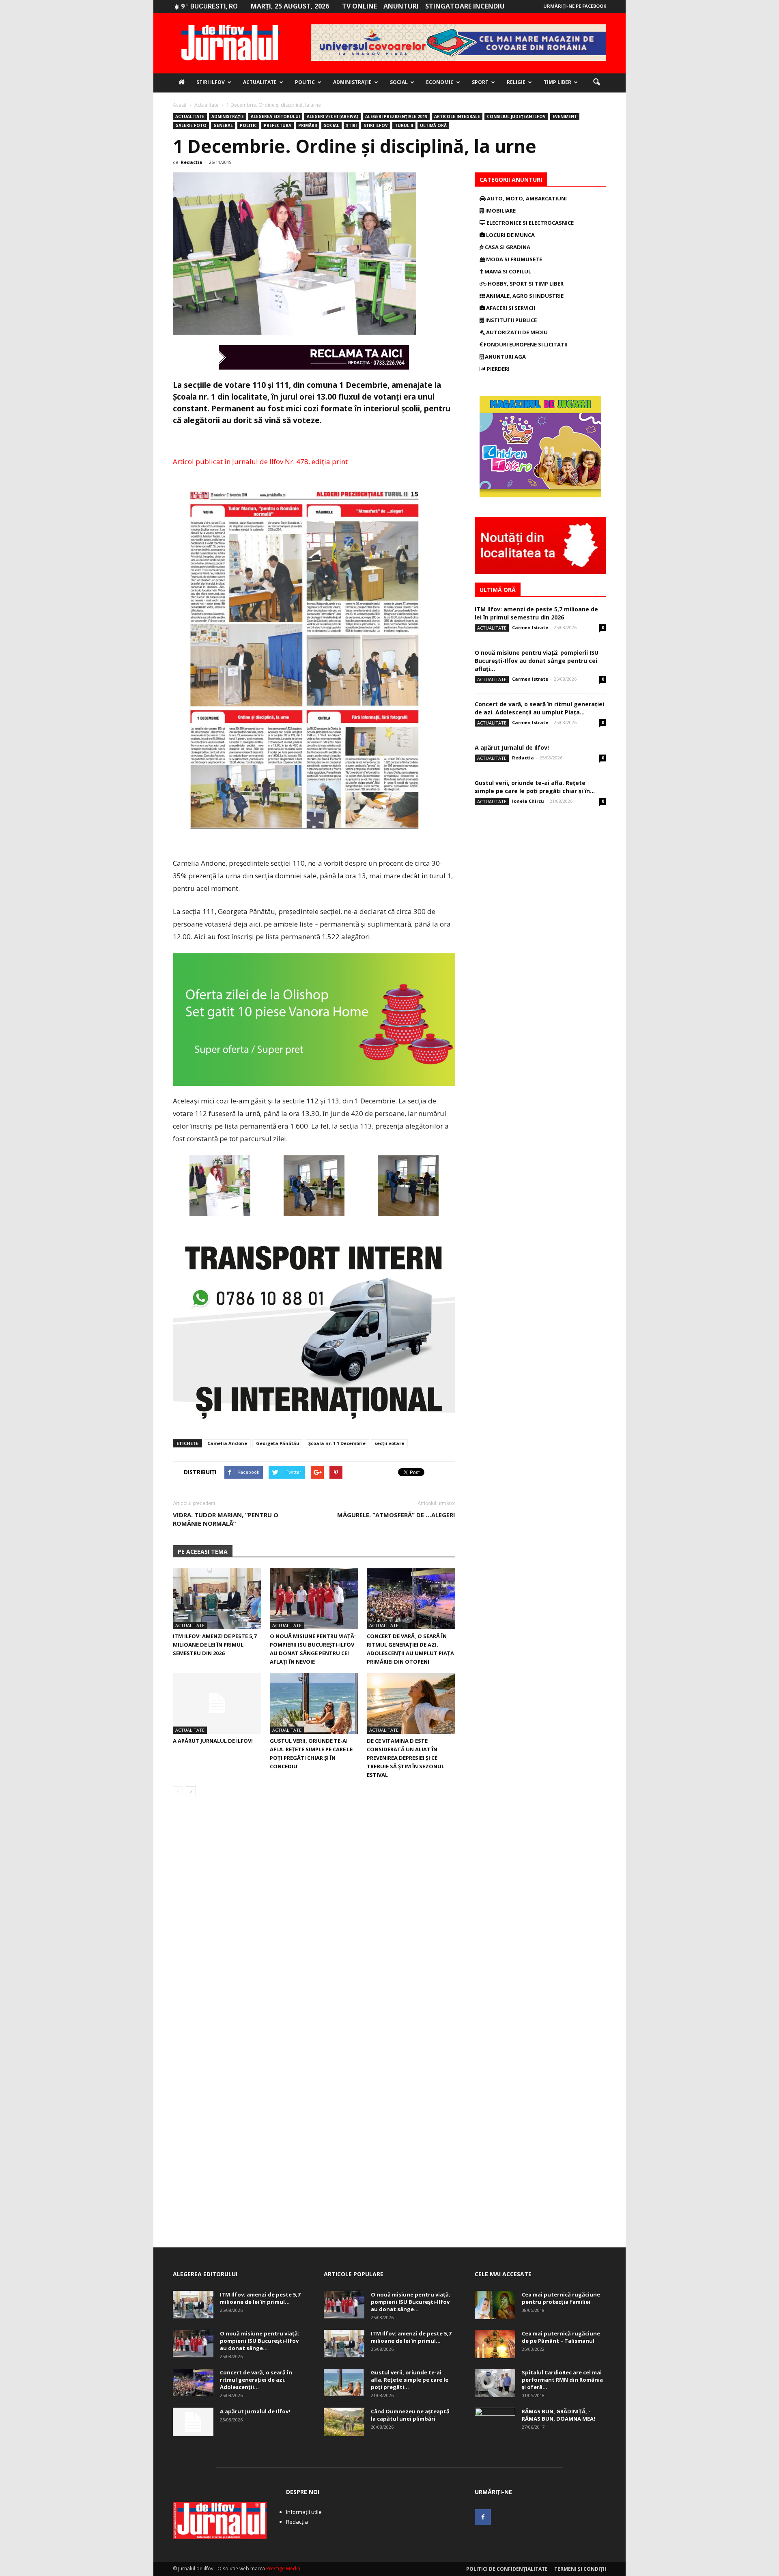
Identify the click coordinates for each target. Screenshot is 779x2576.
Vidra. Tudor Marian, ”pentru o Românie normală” (226, 1519)
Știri (351, 125)
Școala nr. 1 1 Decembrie (337, 1443)
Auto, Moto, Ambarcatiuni (526, 198)
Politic (305, 82)
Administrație (352, 82)
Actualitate (260, 82)
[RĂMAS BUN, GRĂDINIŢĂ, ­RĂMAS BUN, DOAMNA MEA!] (495, 2422)
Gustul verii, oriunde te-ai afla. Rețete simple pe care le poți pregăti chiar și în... (535, 787)
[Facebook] (483, 2517)
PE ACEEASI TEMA (203, 1551)
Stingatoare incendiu (465, 6)
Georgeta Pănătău (278, 1443)
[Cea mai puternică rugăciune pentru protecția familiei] (495, 2305)
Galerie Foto (191, 125)
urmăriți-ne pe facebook (575, 6)
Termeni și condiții (580, 2569)
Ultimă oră (433, 125)
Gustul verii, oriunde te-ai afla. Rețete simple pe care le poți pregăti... (410, 2380)
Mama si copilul (507, 271)
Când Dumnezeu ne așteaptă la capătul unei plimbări (410, 2415)
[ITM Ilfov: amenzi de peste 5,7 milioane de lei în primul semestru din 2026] (217, 1599)
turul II (404, 125)
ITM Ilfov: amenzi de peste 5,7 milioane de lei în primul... (260, 2298)
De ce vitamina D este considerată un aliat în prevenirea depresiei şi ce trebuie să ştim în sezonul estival (406, 1758)
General (223, 125)
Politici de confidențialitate (507, 2569)
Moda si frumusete (513, 259)
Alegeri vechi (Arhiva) (332, 116)
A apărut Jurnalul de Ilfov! (213, 1741)
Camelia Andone (227, 1443)
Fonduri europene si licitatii (525, 344)
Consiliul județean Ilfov (516, 116)
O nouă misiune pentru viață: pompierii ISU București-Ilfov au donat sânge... (260, 2341)
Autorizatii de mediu (516, 332)
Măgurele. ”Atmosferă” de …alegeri (396, 1515)
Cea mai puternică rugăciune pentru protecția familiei (561, 2298)
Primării (308, 125)
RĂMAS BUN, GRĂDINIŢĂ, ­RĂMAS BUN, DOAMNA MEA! (558, 2415)
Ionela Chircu (528, 801)
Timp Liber (557, 82)
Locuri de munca (510, 235)
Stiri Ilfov (211, 82)
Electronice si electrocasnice (529, 223)
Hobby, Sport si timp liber (525, 284)
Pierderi (498, 369)
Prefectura (278, 125)
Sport (480, 82)
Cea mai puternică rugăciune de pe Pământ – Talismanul (561, 2337)
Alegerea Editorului (275, 116)
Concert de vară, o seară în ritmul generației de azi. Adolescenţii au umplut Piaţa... (539, 708)
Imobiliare (500, 211)
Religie (516, 82)
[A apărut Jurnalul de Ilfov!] (217, 1703)
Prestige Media (283, 2568)
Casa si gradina (507, 247)
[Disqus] (314, 1917)
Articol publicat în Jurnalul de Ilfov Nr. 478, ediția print (260, 461)
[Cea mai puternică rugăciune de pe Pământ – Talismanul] (495, 2344)
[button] (596, 82)
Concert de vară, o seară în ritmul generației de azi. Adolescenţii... (256, 2380)
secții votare (389, 1443)
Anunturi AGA (505, 357)
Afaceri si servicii (510, 308)
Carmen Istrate (530, 627)
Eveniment (565, 116)
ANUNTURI (401, 6)
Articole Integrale (457, 116)
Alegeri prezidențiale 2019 (396, 116)
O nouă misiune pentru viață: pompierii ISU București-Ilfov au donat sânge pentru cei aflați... (537, 661)
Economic (440, 82)
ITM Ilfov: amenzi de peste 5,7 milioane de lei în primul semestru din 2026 (215, 1645)
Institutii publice (510, 320)
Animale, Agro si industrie (524, 296)
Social (399, 82)
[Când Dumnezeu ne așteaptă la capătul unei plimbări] (344, 2422)
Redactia (192, 162)
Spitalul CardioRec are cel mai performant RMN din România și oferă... (562, 2380)
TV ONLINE (359, 6)
